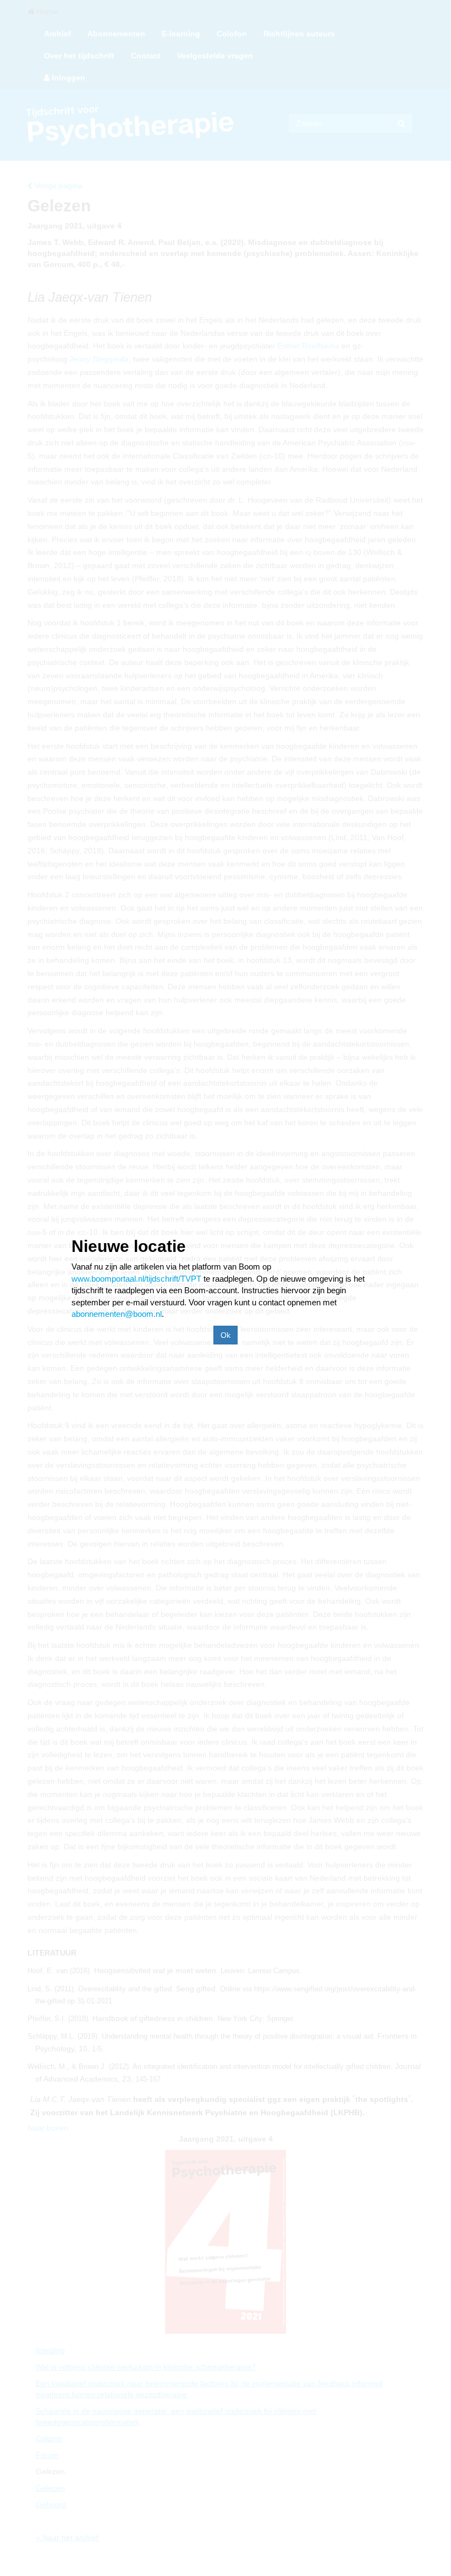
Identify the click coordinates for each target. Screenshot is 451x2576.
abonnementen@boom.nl (117, 1314)
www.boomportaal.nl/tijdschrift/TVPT (136, 1279)
